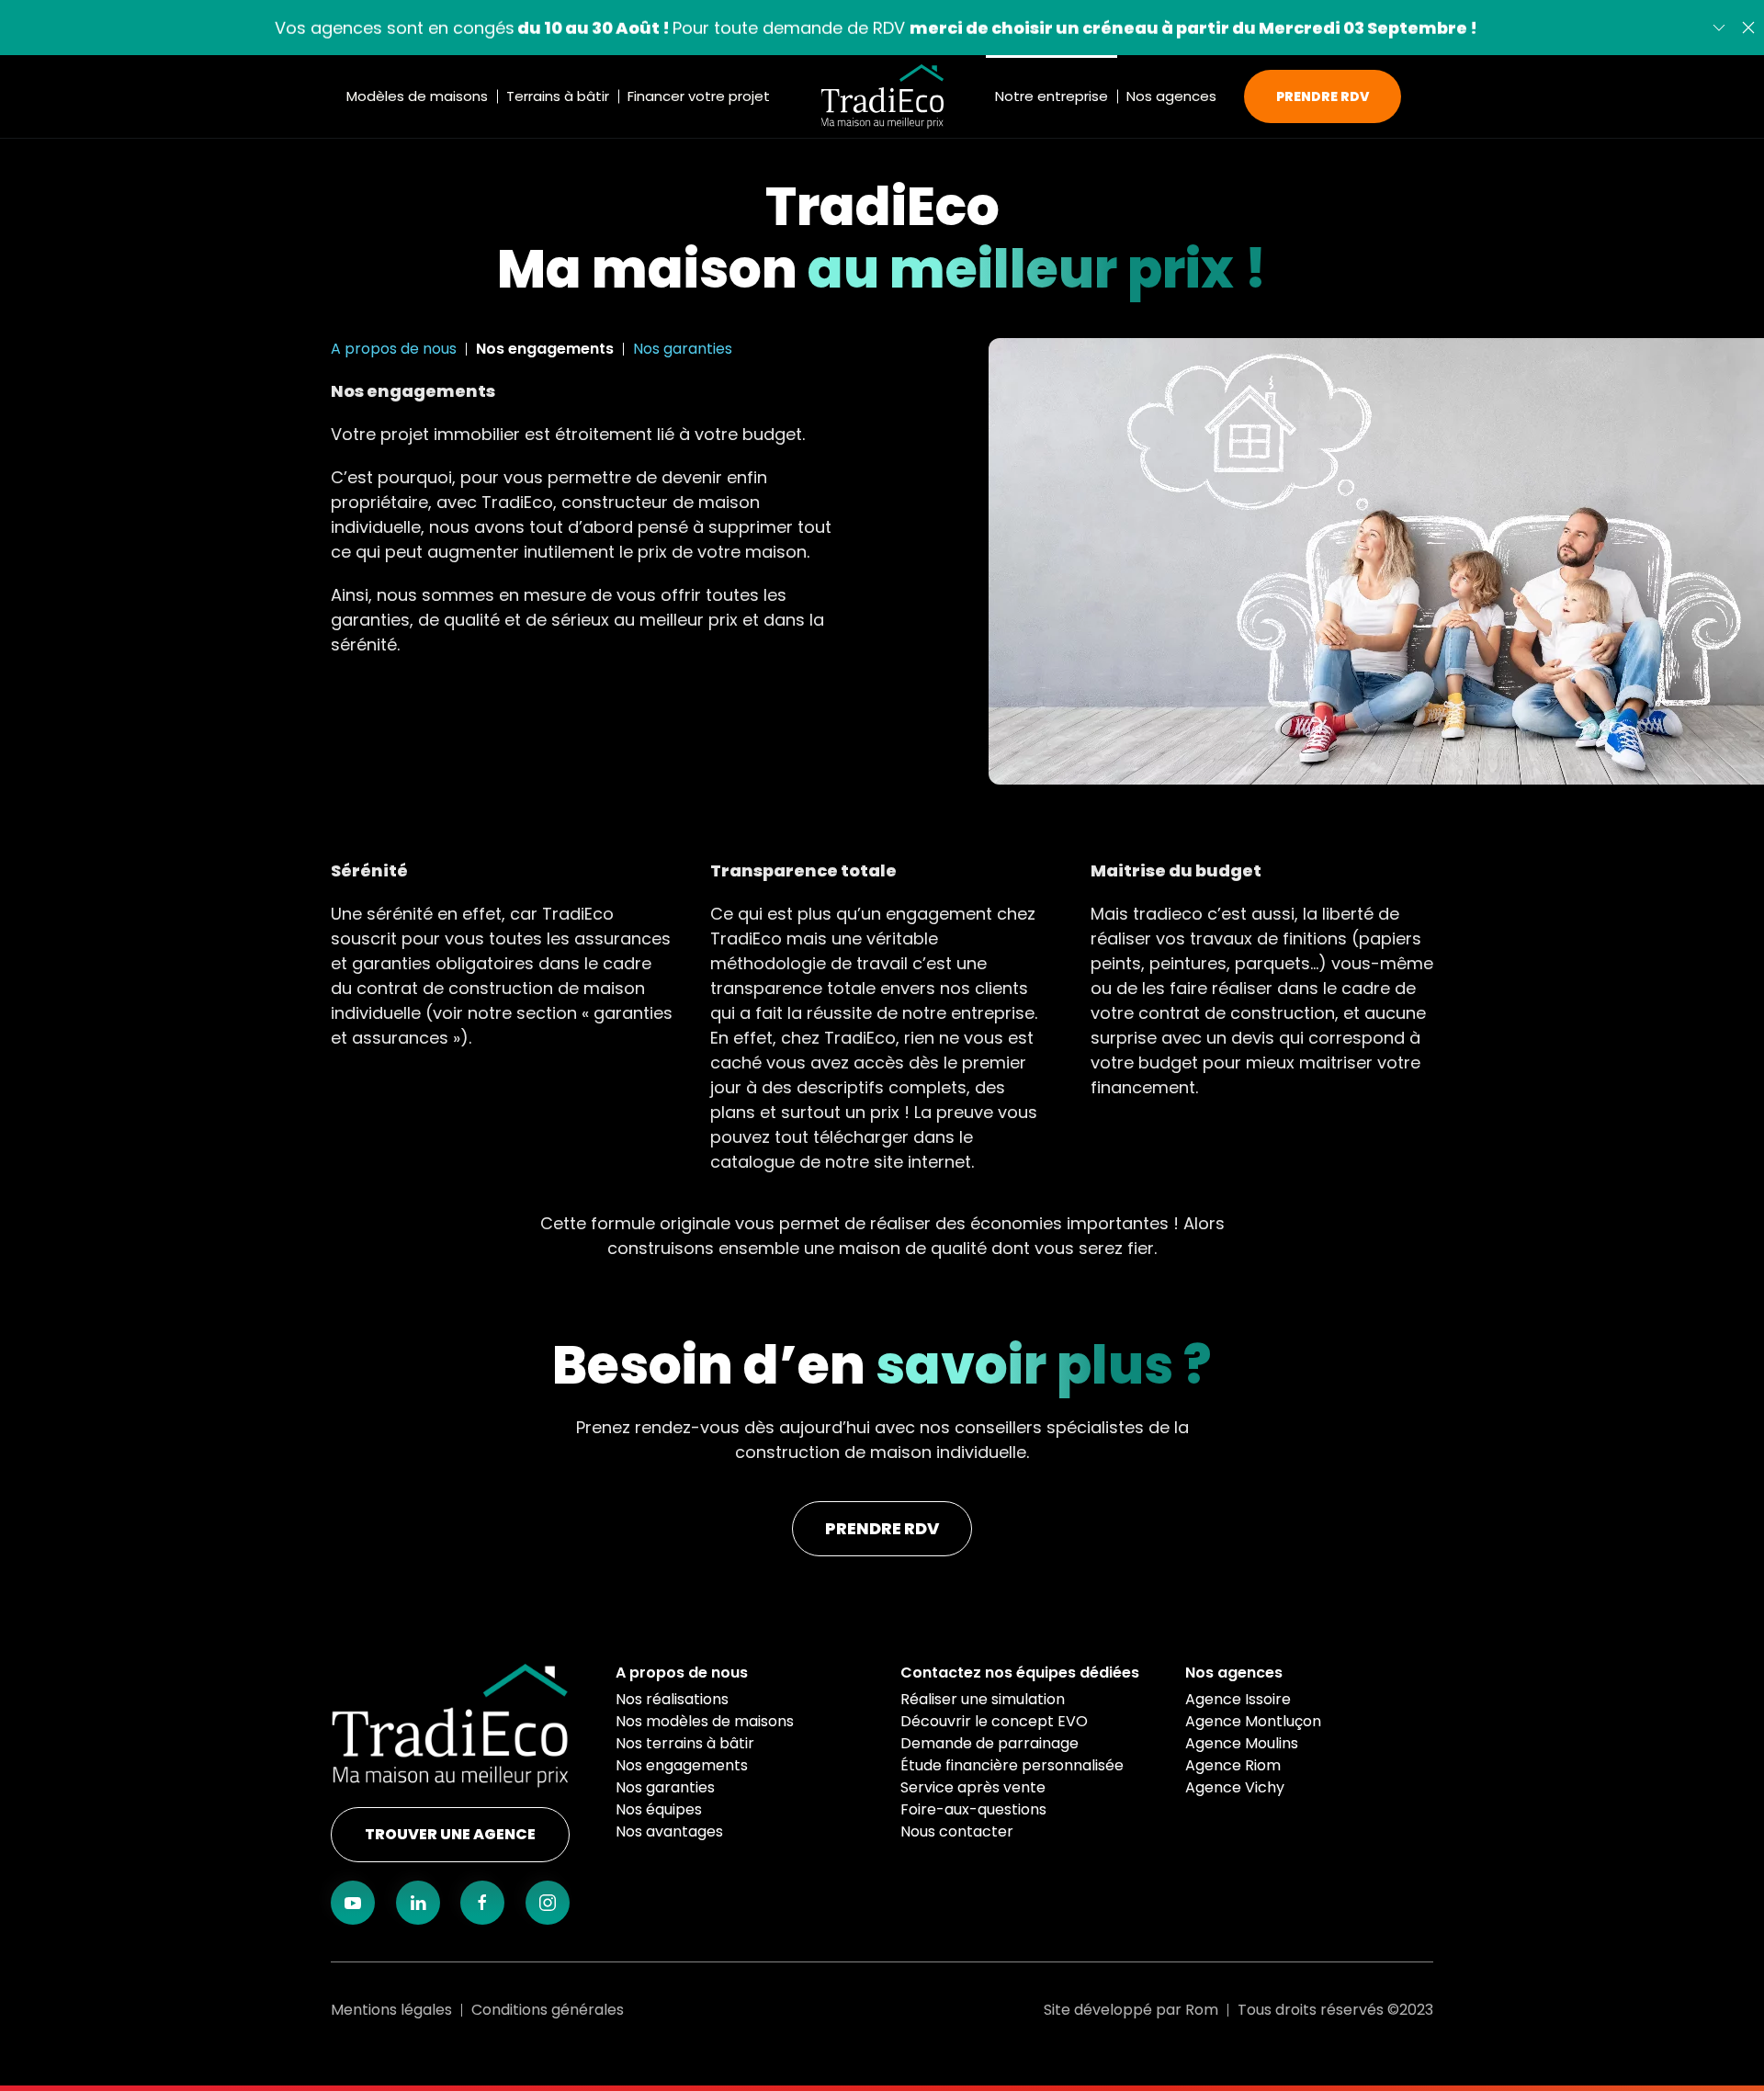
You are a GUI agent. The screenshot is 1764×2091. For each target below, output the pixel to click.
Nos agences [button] (1171, 96)
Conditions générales (548, 2010)
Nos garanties (683, 349)
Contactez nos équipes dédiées (1020, 1673)
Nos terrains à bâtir (685, 1743)
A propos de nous (394, 349)
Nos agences (1234, 1673)
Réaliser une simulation (983, 1699)
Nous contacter (957, 1831)
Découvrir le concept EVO (994, 1721)
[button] (1748, 28)
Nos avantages (669, 1831)
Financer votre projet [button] (699, 96)
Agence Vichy (1235, 1787)
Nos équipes (659, 1809)
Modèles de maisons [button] (417, 96)
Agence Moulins (1242, 1743)
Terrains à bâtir (558, 96)
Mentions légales (391, 2010)
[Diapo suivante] (1719, 28)
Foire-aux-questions (973, 1809)
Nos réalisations (672, 1699)
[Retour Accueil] (882, 96)
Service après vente (973, 1787)
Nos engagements (545, 349)
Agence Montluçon (1253, 1721)
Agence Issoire (1238, 1699)
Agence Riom (1233, 1765)
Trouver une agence (450, 1834)
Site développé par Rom (1131, 2010)
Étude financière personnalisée (1012, 1765)
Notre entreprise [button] (1052, 96)
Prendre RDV (1323, 96)
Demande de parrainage (989, 1743)
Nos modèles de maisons (705, 1721)
